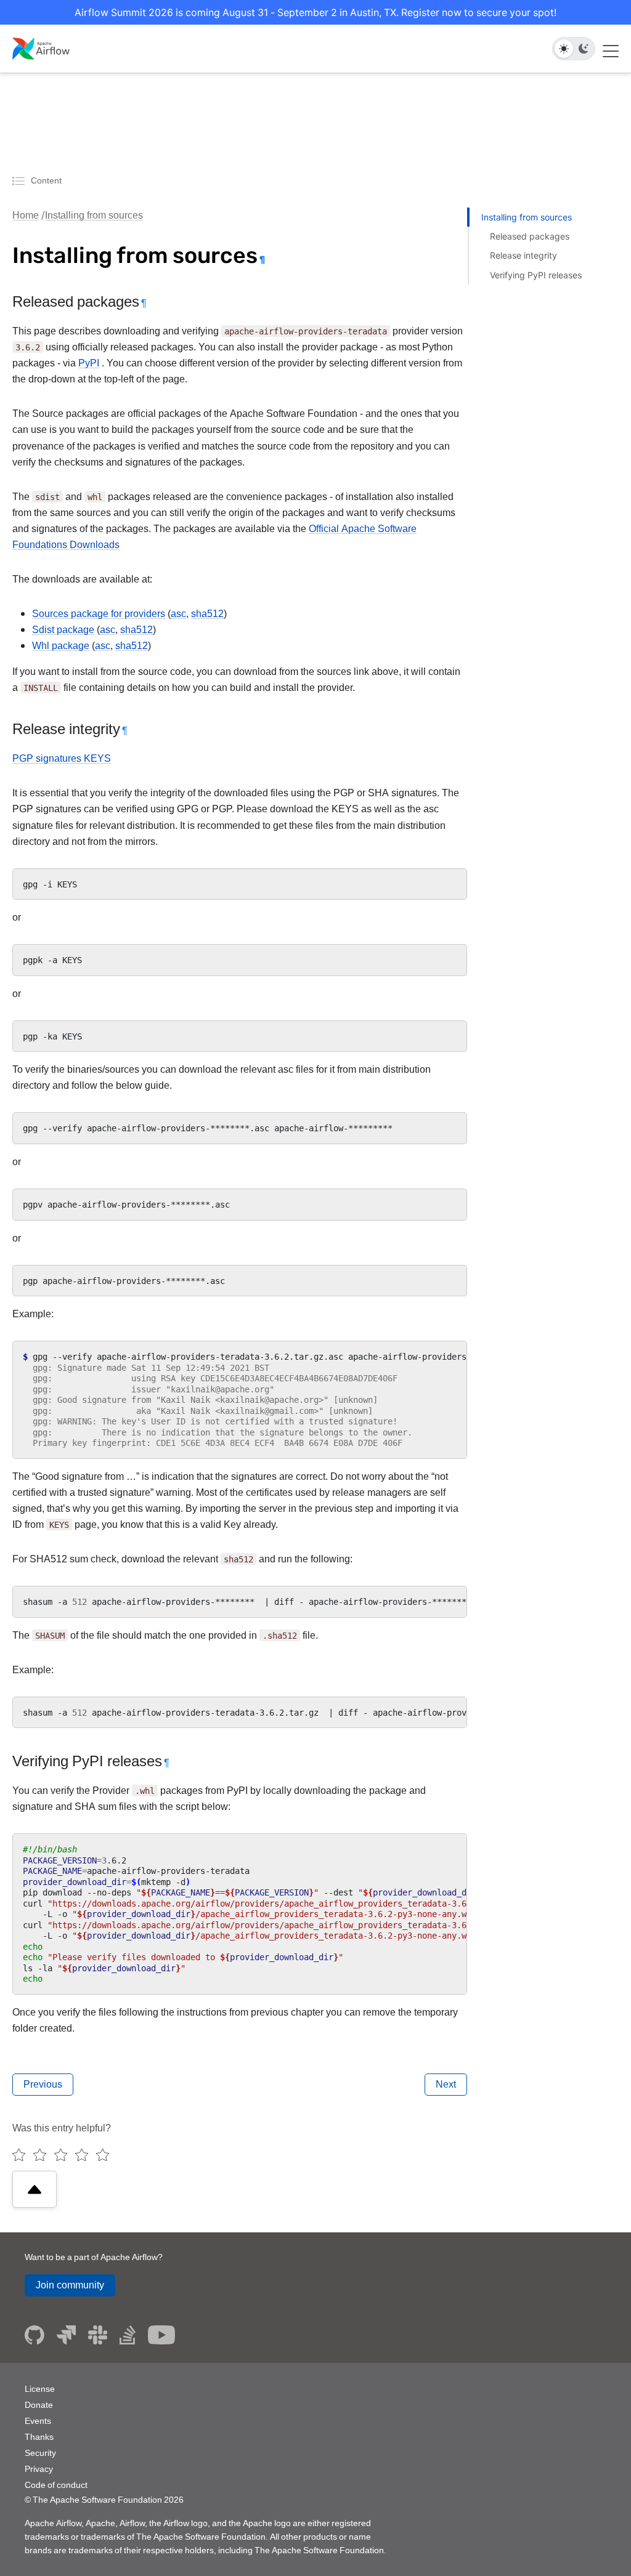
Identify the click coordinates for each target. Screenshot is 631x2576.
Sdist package (63, 630)
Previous (43, 2084)
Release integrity (523, 255)
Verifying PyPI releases (536, 275)
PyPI (89, 363)
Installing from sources (94, 215)
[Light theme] (564, 49)
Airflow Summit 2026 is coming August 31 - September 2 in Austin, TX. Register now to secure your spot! (315, 12)
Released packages (530, 236)
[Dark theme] (584, 49)
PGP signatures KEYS (62, 758)
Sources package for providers (99, 614)
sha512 (207, 614)
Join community (70, 2285)
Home (26, 215)
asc (178, 614)
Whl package (61, 646)
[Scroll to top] (35, 2189)
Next (446, 2084)
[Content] (20, 180)
